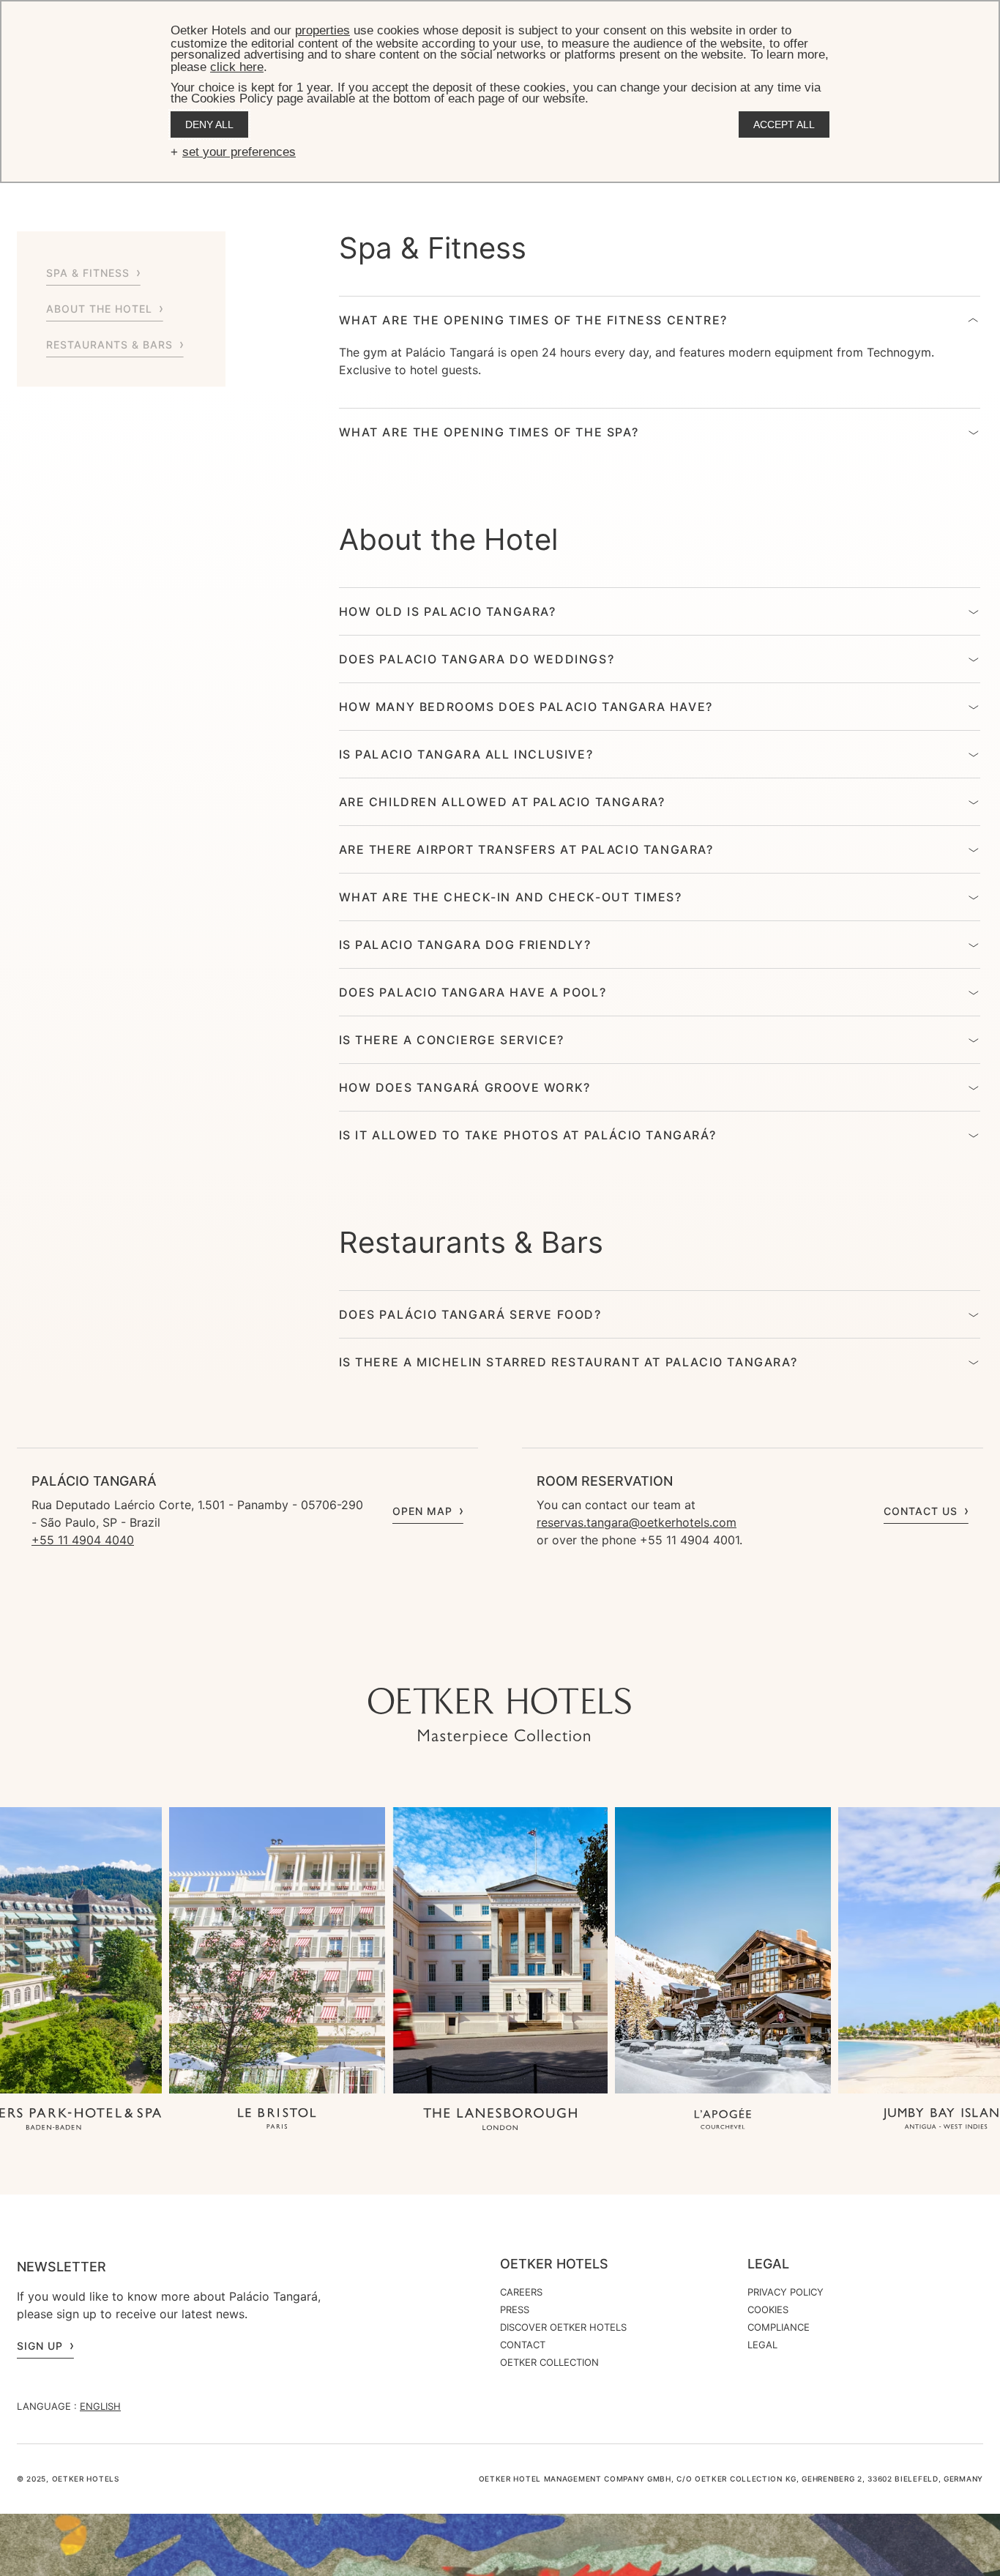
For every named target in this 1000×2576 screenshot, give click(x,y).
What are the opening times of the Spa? (489, 432)
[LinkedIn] (544, 1659)
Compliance (779, 2327)
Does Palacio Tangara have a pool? (473, 992)
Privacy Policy (786, 2292)
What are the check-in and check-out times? (511, 897)
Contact (523, 2345)
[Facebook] (515, 1659)
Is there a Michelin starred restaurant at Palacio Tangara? (568, 1362)
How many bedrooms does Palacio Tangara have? (526, 707)
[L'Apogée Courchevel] (723, 2120)
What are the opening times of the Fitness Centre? (533, 320)
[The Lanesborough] (500, 2120)
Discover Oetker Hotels (563, 2327)
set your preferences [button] (239, 152)
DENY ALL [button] (209, 124)
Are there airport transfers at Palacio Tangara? (526, 849)
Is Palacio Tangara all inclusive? (466, 754)
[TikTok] (427, 1659)
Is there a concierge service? (452, 1040)
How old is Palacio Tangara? (448, 611)
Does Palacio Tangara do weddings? (477, 659)
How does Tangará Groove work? (465, 1087)
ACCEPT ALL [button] (784, 124)
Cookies (768, 2309)
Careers (521, 2292)
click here (237, 67)
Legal (768, 2264)
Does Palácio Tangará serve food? (470, 1314)
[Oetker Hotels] (500, 1716)
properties (322, 30)
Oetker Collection (549, 2362)
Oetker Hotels (554, 2264)
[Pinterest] (573, 1659)
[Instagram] (456, 1659)
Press (515, 2309)
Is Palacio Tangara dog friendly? (465, 945)
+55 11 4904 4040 (83, 1540)
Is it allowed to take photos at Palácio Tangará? (528, 1135)
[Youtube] (485, 1659)
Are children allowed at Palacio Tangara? (502, 802)
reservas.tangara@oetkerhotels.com (637, 1522)
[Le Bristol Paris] (277, 2120)
